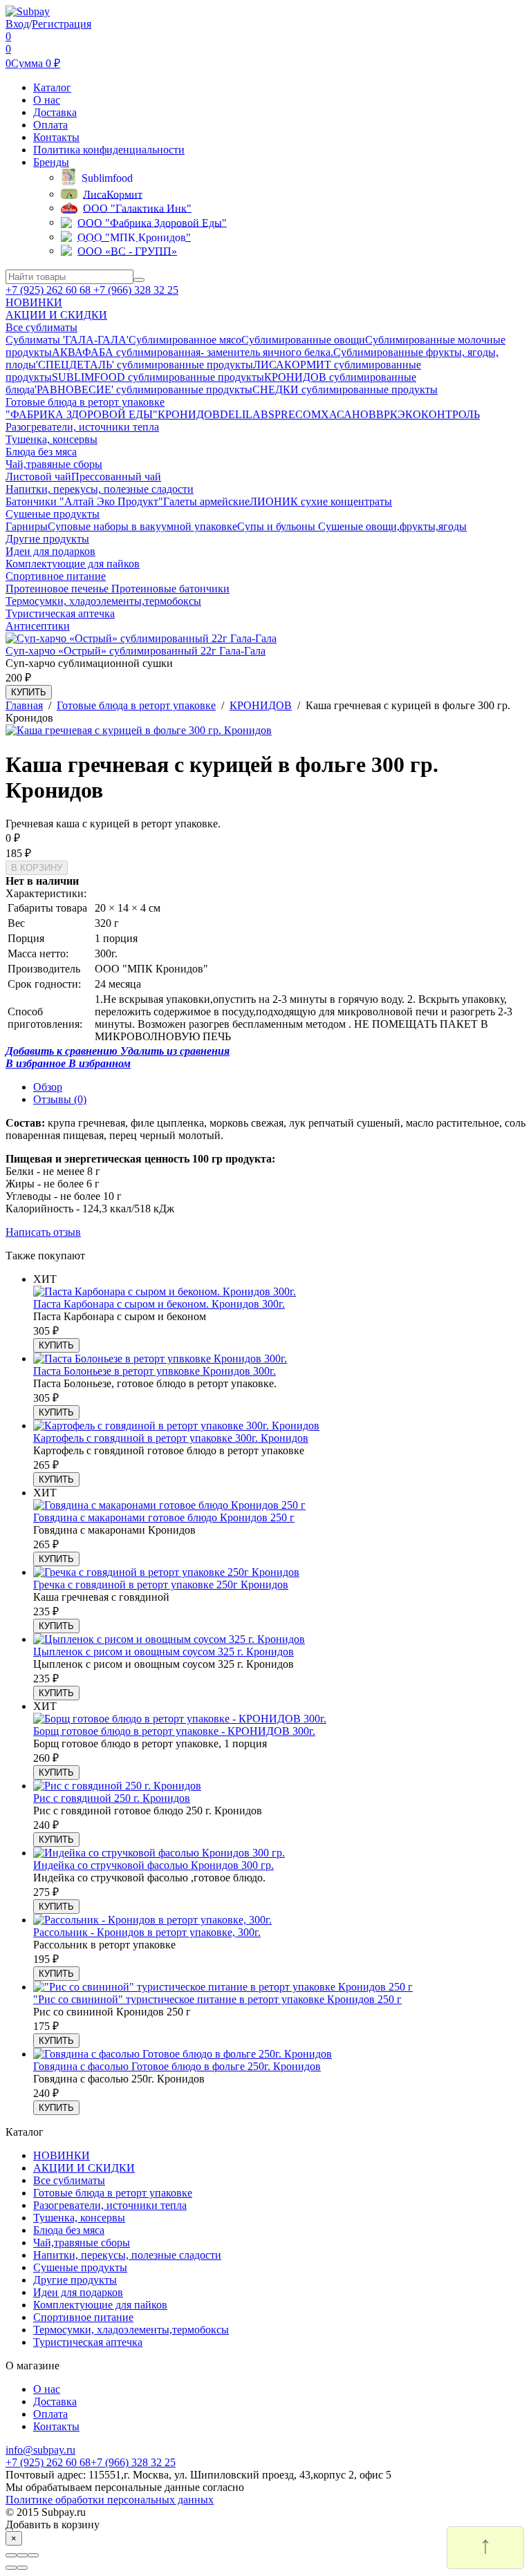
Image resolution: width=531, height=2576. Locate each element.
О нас (47, 100)
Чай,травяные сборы (82, 2243)
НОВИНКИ (62, 2155)
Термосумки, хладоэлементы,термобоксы (131, 2330)
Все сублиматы (69, 2180)
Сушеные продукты (80, 2267)
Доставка (55, 112)
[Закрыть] (11, 2555)
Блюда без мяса (69, 2230)
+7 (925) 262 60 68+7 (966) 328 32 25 (91, 2462)
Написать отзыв (43, 1232)
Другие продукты (75, 2280)
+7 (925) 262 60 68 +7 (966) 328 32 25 (92, 290)
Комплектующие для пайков (100, 2305)
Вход (17, 24)
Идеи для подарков (78, 2292)
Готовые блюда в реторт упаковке (113, 2193)
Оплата (50, 125)
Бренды (51, 162)
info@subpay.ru (40, 2450)
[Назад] (11, 2568)
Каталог (52, 87)
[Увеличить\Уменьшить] (33, 2555)
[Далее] (22, 2568)
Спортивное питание (83, 2317)
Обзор (48, 1087)
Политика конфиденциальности (109, 150)
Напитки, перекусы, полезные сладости (127, 2255)
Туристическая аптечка (88, 2342)
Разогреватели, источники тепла (110, 2205)
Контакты (56, 137)
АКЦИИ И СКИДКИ (84, 2168)
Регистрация (62, 24)
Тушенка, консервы (79, 2218)
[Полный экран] (22, 2555)
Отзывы (60, 1099)
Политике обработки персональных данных (110, 2500)
